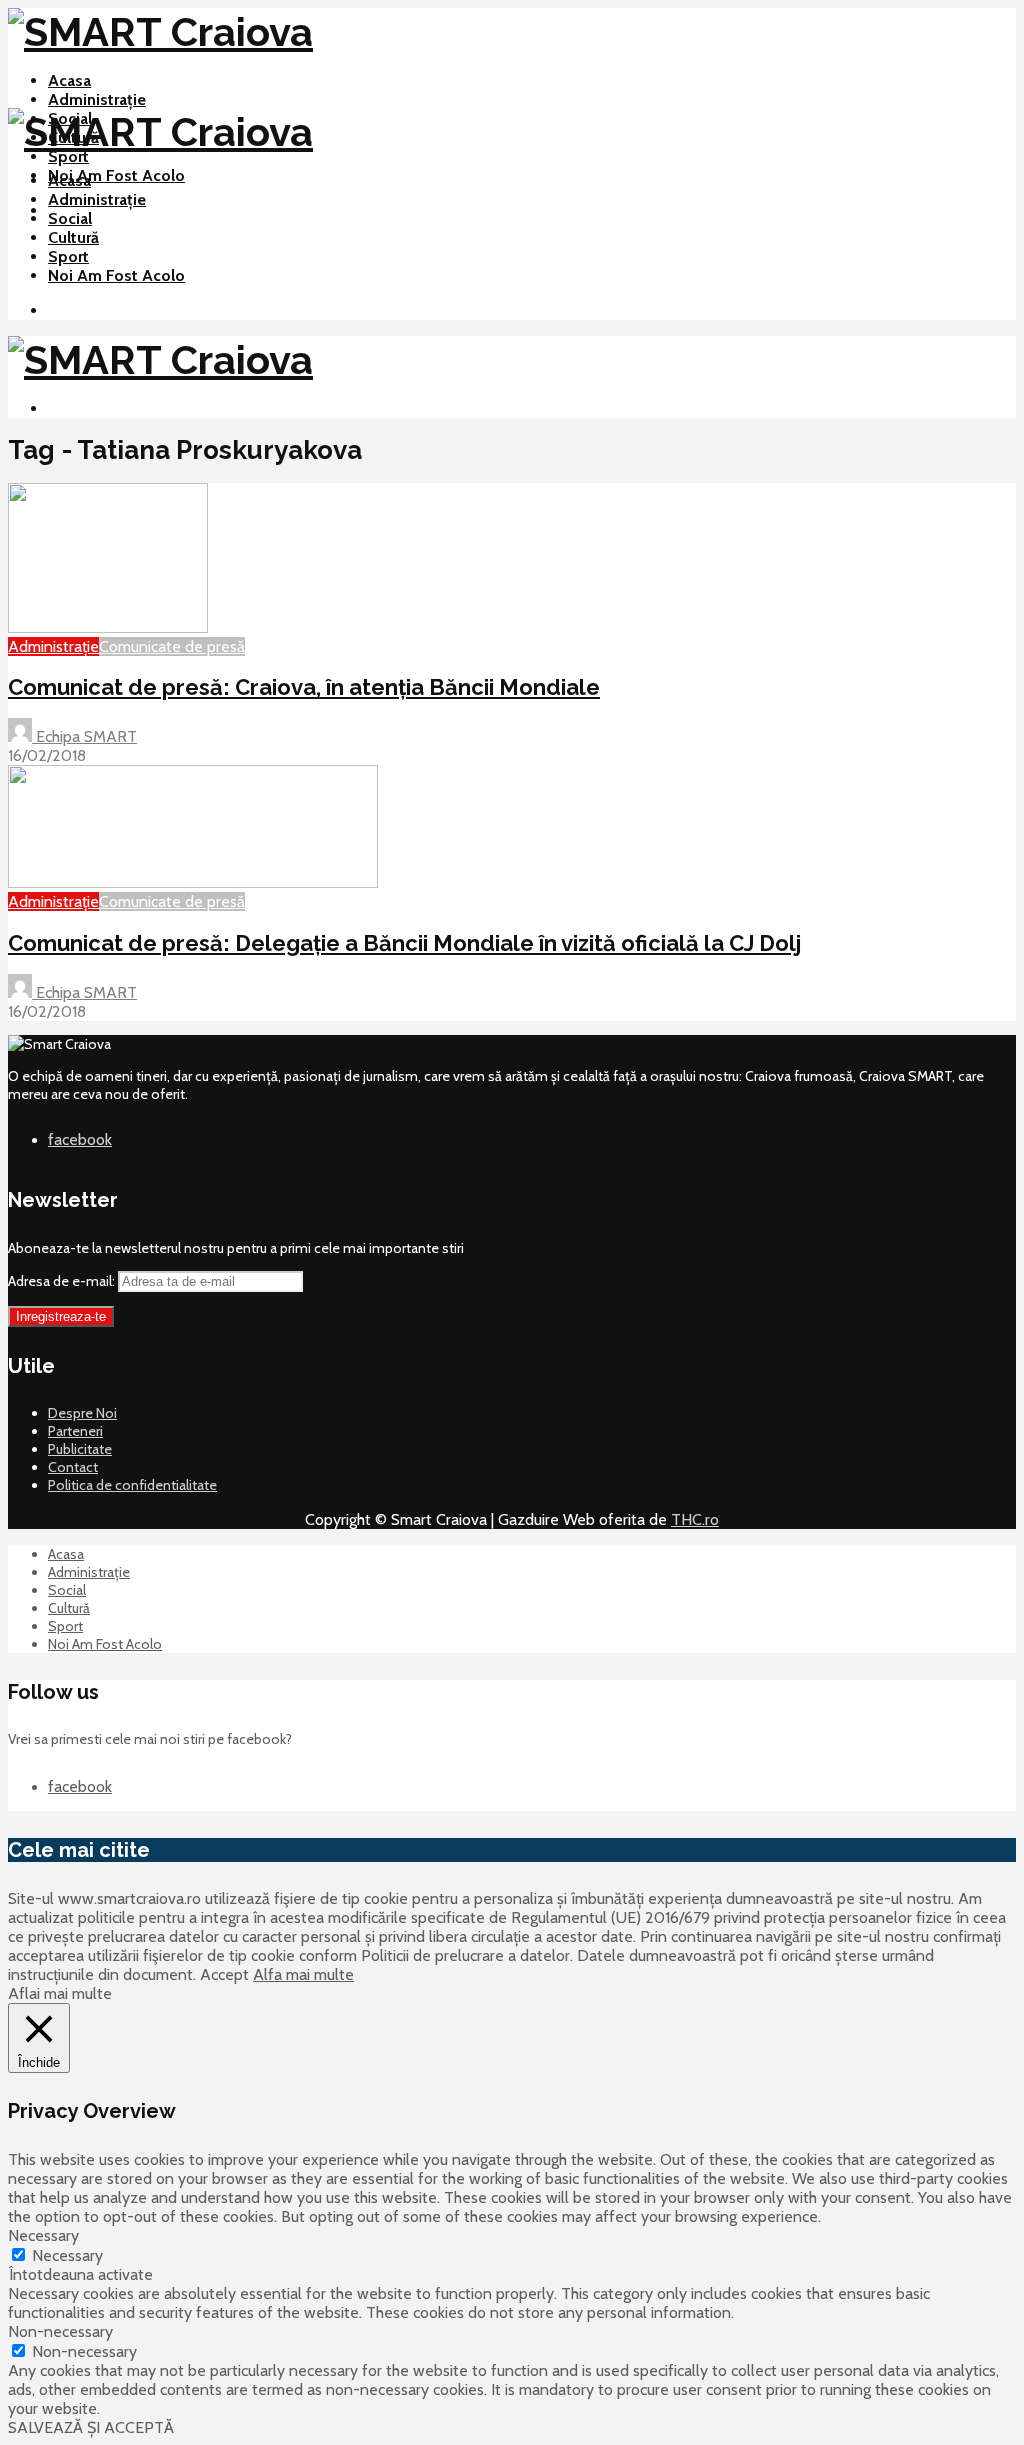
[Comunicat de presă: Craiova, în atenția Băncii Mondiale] (108, 627)
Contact (73, 1467)
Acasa (69, 80)
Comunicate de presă (172, 646)
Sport (68, 156)
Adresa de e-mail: (63, 1281)
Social (70, 218)
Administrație (97, 99)
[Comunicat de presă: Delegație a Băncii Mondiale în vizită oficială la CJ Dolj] (193, 882)
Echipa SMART (84, 736)
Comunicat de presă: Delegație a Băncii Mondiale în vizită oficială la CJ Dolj (404, 943)
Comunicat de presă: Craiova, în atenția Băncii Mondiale (304, 687)
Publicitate (80, 1449)
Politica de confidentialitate (132, 1485)
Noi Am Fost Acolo (116, 175)
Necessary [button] (43, 2235)
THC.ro (695, 1519)
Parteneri (75, 1431)
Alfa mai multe (303, 1974)
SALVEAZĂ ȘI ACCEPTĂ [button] (91, 2427)
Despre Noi (82, 1413)
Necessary (67, 2255)
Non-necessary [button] (60, 2331)
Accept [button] (224, 1974)
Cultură (73, 237)
